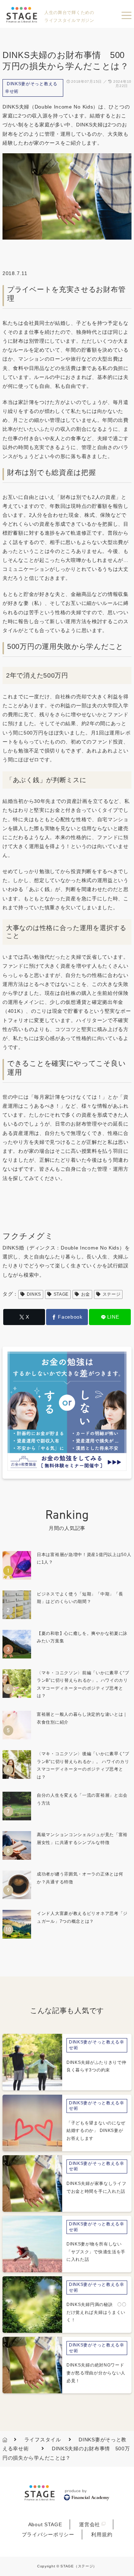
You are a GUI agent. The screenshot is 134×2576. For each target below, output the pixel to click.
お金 (86, 1294)
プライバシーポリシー (48, 2534)
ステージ (112, 1294)
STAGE (61, 1294)
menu (126, 15)
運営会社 (90, 2524)
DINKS (34, 1294)
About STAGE (45, 2524)
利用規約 (102, 2534)
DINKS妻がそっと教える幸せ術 (31, 88)
